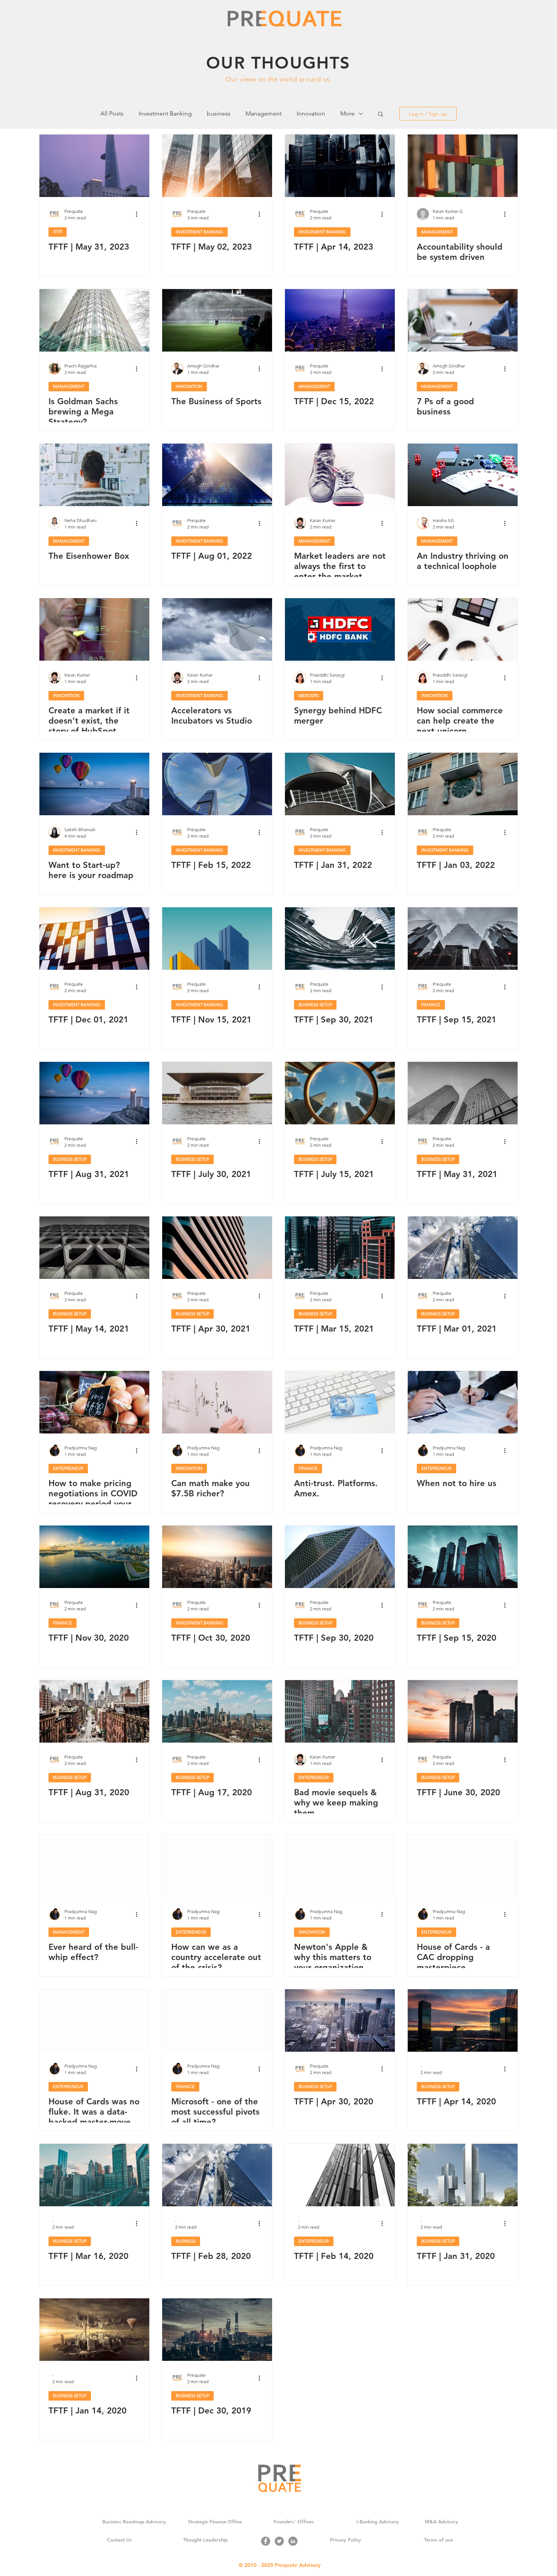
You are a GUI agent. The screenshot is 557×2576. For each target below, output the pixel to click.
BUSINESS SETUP (315, 1005)
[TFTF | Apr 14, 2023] (340, 166)
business (219, 113)
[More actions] (139, 214)
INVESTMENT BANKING (199, 232)
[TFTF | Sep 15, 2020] (463, 1557)
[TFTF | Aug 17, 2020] (217, 1711)
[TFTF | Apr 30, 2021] (217, 1248)
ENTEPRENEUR (68, 1468)
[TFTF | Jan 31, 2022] (340, 784)
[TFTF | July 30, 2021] (217, 1093)
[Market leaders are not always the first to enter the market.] (340, 475)
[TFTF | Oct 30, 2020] (217, 1557)
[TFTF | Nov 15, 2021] (217, 939)
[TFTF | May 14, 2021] (94, 1248)
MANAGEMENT (437, 232)
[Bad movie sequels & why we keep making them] (340, 1711)
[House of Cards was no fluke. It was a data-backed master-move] (94, 2020)
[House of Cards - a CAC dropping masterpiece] (463, 1866)
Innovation (311, 113)
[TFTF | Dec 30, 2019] (217, 2330)
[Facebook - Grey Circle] (266, 2541)
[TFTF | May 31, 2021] (463, 1093)
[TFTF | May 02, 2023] (217, 166)
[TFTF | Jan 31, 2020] (463, 2175)
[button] (381, 115)
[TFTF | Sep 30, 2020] (340, 1557)
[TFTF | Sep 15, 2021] (463, 939)
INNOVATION (189, 386)
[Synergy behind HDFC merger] (340, 629)
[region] (278, 68)
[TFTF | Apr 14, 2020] (463, 2020)
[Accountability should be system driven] (463, 166)
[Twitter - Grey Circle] (279, 2541)
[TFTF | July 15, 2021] (340, 1093)
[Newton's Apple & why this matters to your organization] (340, 1866)
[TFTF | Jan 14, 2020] (94, 2330)
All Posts (112, 113)
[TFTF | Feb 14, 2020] (340, 2175)
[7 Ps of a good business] (463, 320)
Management (264, 113)
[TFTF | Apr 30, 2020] (340, 2020)
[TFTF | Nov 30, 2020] (94, 1557)
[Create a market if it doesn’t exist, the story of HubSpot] (94, 629)
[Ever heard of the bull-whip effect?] (94, 1866)
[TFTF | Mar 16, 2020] (94, 2175)
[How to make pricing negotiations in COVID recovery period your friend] (94, 1402)
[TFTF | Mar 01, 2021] (463, 1248)
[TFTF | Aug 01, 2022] (217, 475)
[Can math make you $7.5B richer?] (217, 1402)
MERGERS (309, 696)
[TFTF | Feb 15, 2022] (217, 784)
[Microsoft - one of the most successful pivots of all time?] (217, 2020)
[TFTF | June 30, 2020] (463, 1711)
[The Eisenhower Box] (94, 475)
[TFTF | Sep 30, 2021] (340, 939)
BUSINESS (186, 2241)
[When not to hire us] (463, 1402)
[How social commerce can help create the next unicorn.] (463, 629)
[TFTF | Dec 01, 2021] (94, 939)
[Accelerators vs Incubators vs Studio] (217, 629)
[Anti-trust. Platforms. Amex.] (340, 1402)
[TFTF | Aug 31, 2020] (94, 1711)
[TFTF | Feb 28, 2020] (217, 2175)
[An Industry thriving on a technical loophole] (463, 475)
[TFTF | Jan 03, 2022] (463, 784)
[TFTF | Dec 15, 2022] (340, 320)
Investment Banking (165, 113)
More (347, 113)
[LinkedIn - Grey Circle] (293, 2541)
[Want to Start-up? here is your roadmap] (94, 784)
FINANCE (431, 1005)
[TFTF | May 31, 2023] (94, 166)
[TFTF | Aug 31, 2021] (94, 1093)
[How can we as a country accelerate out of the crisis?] (217, 1866)
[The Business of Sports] (217, 320)
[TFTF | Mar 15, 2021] (340, 1248)
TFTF (58, 232)
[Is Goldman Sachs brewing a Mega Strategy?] (94, 320)
